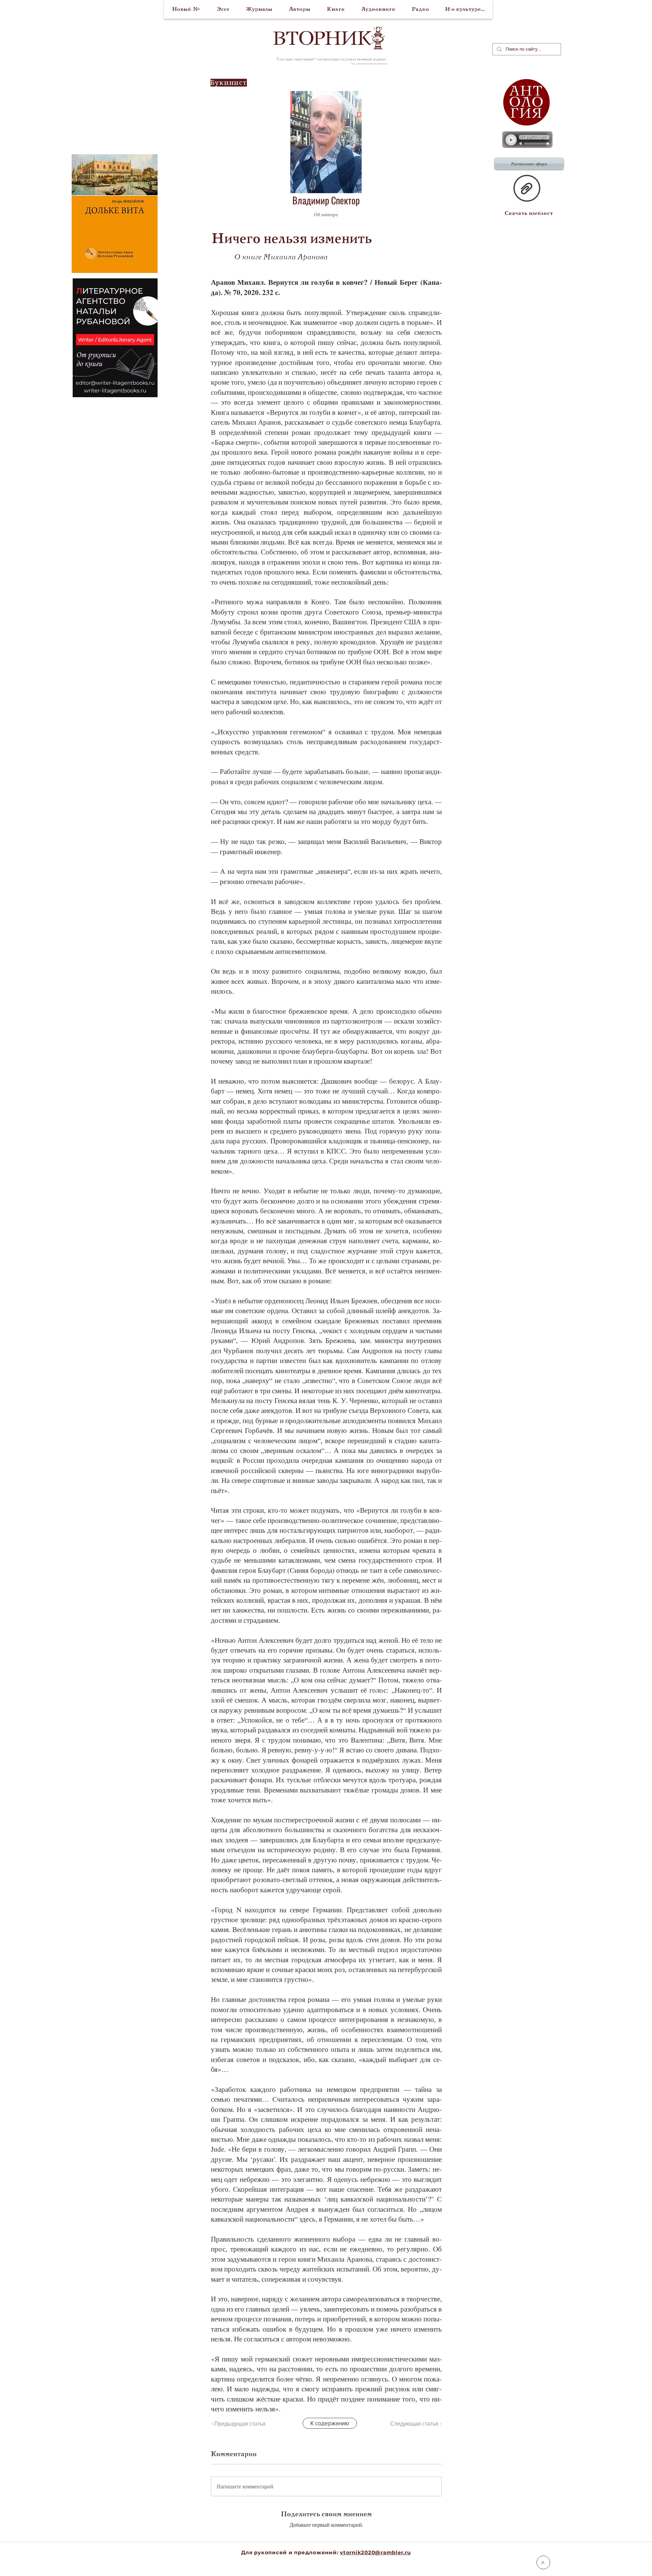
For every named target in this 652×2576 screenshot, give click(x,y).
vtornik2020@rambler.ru (375, 2552)
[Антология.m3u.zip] (527, 189)
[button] (409, 214)
